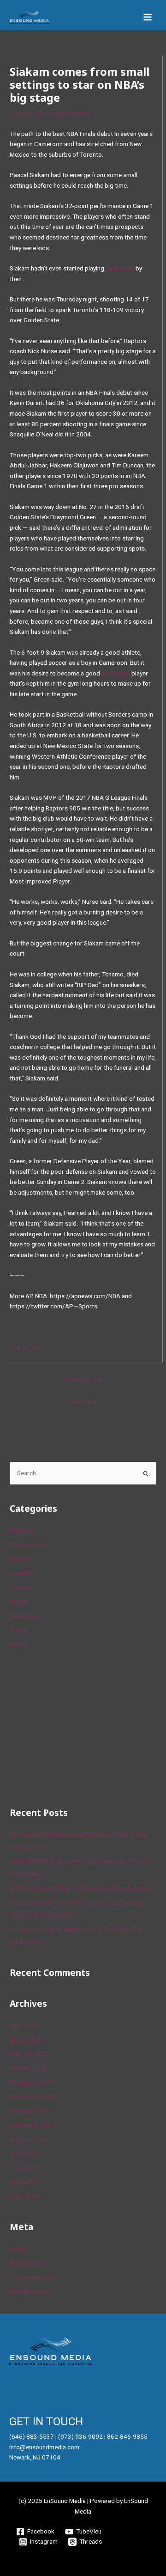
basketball (120, 268)
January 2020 (29, 2068)
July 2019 (23, 2153)
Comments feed (32, 2277)
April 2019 (24, 2196)
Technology (25, 1616)
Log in (18, 2249)
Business (22, 1530)
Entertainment (29, 1545)
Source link (25, 1348)
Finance (20, 1559)
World (18, 1644)
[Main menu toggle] (148, 17)
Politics (20, 1587)
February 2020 (30, 2054)
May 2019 (23, 2182)
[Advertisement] (79, 1726)
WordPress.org (31, 2291)
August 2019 (28, 2139)
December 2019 (32, 2082)
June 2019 (24, 2168)
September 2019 (33, 2125)
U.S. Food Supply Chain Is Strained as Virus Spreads (80, 1888)
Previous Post (83, 1379)
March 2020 (26, 2040)
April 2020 (24, 2025)
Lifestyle (21, 1573)
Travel (18, 1630)
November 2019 (32, 2097)
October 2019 (29, 2110)
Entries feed (26, 2263)
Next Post (83, 1402)
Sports (23, 113)
